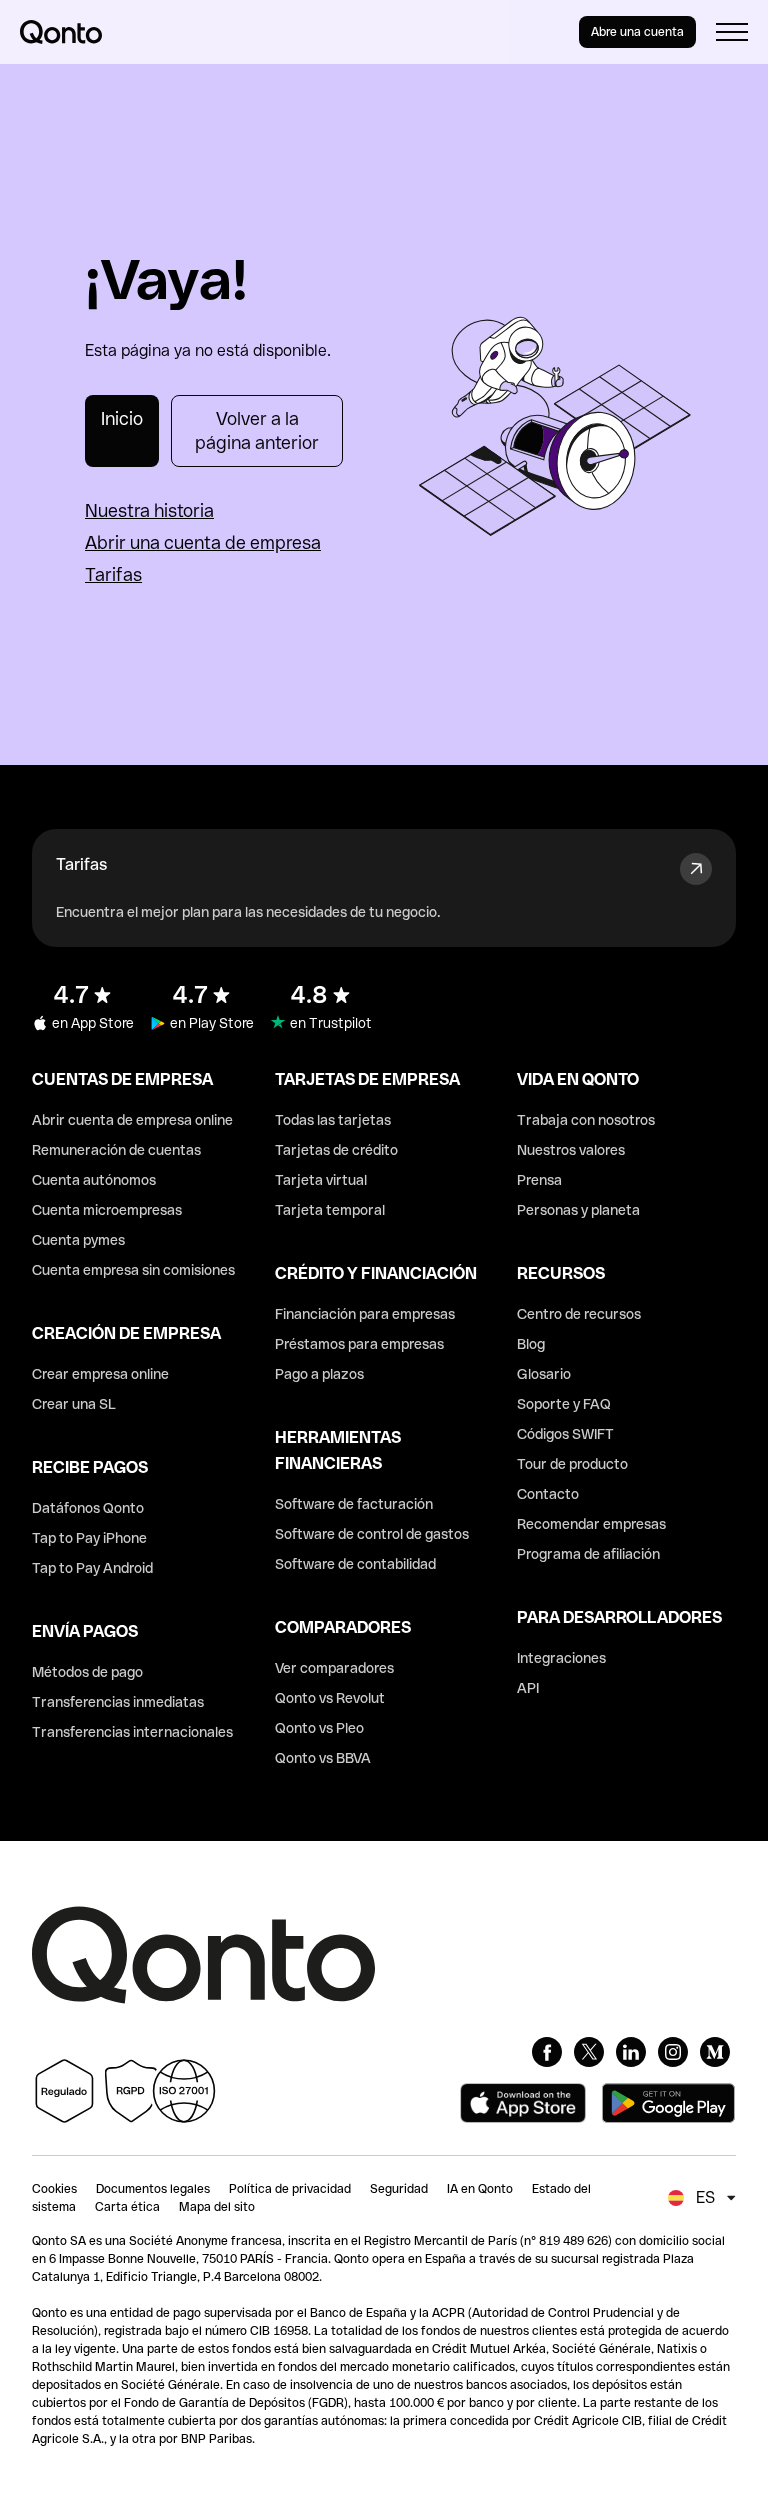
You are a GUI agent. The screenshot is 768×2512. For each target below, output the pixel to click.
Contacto (548, 1494)
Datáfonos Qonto (88, 1508)
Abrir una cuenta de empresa (203, 542)
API (528, 1688)
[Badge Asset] (547, 2052)
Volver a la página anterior (257, 430)
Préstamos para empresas (359, 1344)
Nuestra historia (149, 510)
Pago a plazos (319, 1374)
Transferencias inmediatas (118, 1702)
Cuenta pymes (78, 1240)
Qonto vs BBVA (323, 1758)
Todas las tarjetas (333, 1120)
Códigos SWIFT (565, 1434)
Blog (531, 1344)
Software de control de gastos (372, 1534)
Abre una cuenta (637, 32)
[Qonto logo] (61, 32)
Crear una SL (74, 1404)
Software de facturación (354, 1504)
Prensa (539, 1180)
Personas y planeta (578, 1210)
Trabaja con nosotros (586, 1120)
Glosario (544, 1374)
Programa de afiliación (588, 1554)
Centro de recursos (579, 1314)
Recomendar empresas (591, 1524)
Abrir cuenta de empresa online (132, 1120)
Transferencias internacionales (132, 1732)
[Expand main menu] (732, 32)
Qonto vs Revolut (330, 1698)
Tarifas (113, 574)
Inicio (122, 418)
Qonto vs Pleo (319, 1728)
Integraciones (561, 1658)
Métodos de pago (87, 1672)
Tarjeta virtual (321, 1180)
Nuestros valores (571, 1150)
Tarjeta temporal (330, 1210)
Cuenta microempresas (107, 1210)
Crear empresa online (100, 1374)
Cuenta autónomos (94, 1180)
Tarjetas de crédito (336, 1150)
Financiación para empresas (365, 1314)
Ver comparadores (334, 1668)
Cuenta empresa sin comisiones (133, 1270)
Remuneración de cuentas (116, 1150)
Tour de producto (572, 1464)
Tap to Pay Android (92, 1568)
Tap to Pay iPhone (89, 1538)
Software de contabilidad (355, 1564)
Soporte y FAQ (564, 1404)
